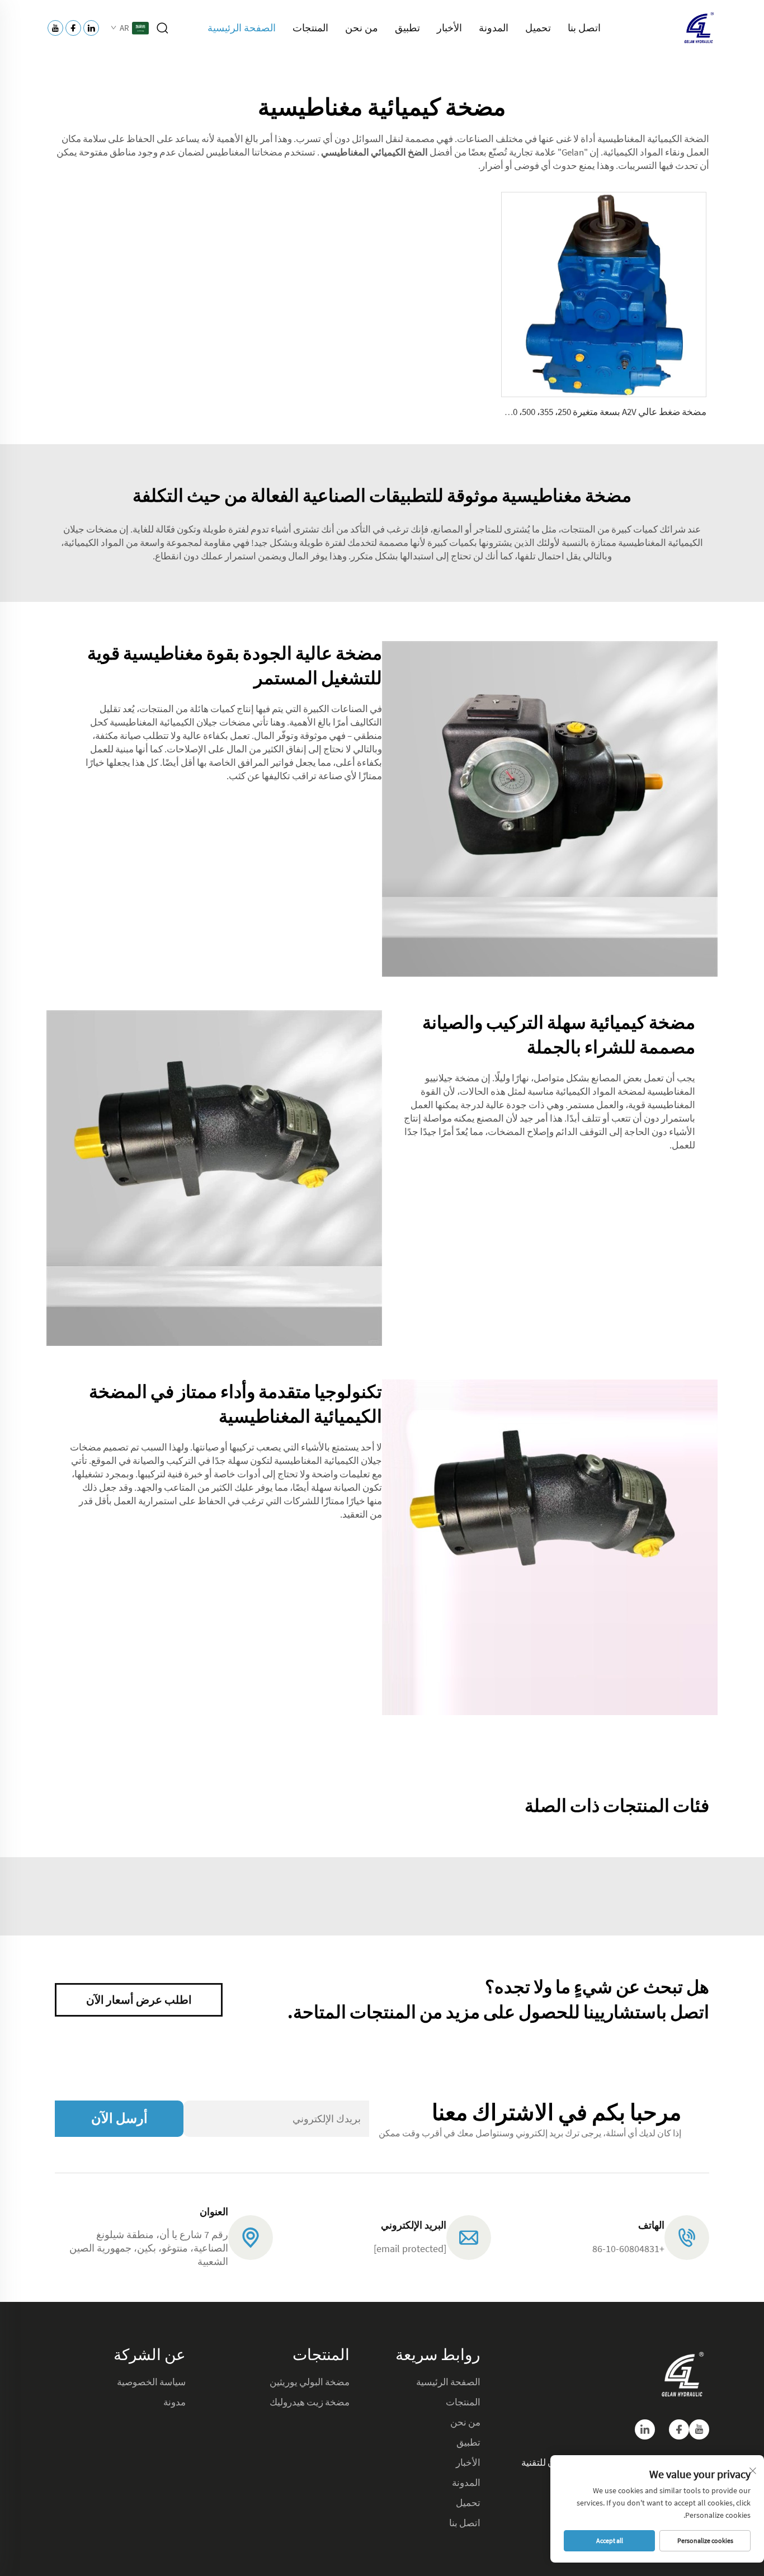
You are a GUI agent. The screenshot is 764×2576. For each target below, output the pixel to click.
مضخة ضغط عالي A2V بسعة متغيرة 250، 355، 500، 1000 (603, 412)
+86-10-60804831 (628, 2248)
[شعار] (698, 27)
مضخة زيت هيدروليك (310, 2402)
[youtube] (699, 2429)
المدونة (494, 28)
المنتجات (310, 28)
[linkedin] (645, 2429)
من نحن (362, 28)
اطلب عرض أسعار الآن (139, 2000)
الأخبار (449, 28)
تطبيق (407, 28)
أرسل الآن (119, 2118)
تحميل (538, 28)
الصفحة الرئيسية (242, 28)
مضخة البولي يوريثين (310, 2382)
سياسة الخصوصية (151, 2382)
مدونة (175, 2402)
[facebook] (679, 2429)
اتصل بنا (584, 28)
